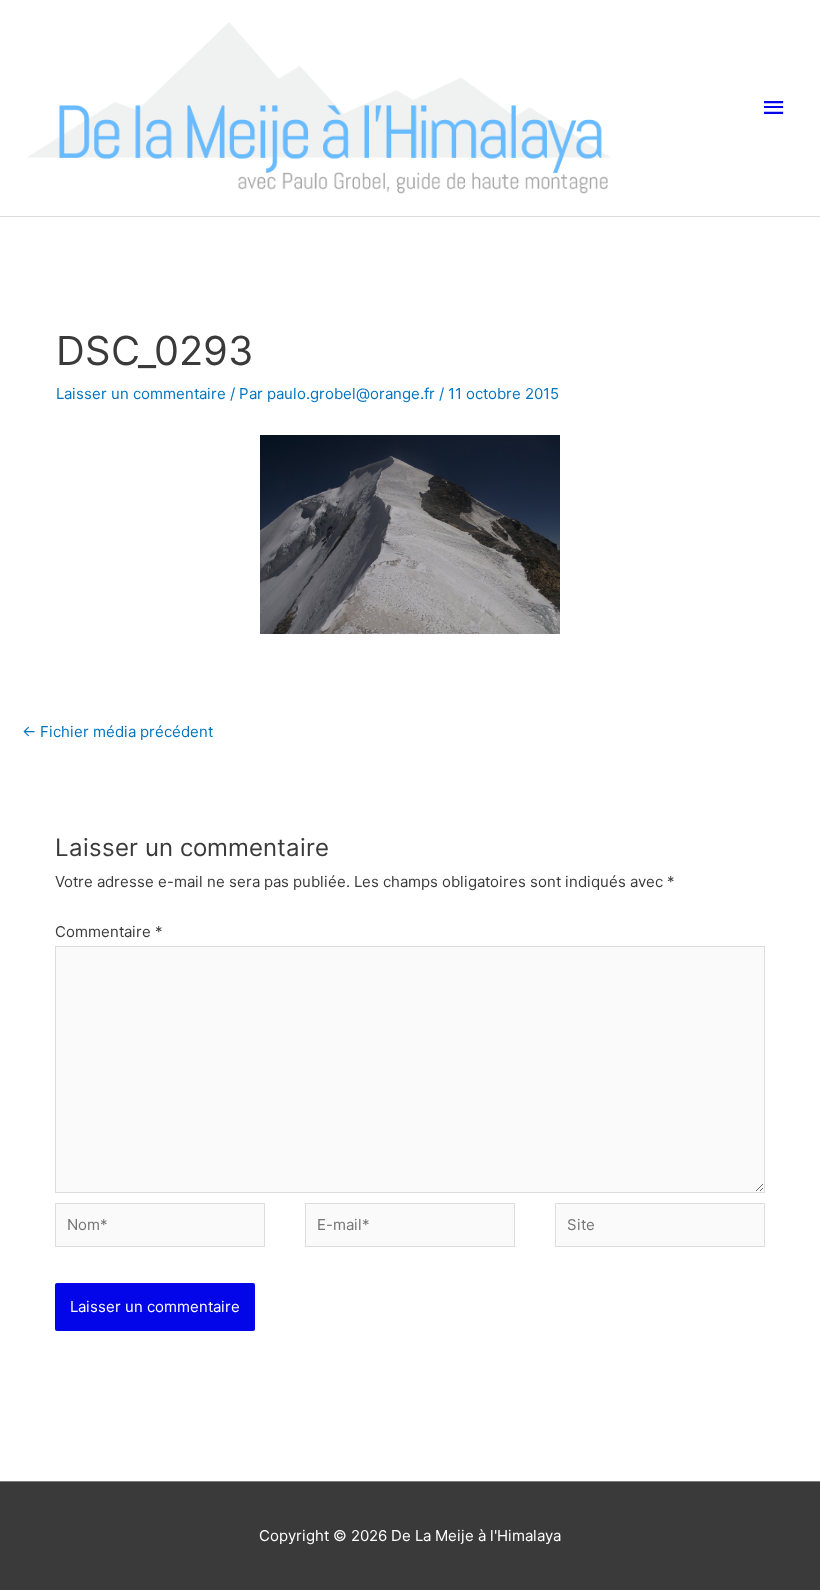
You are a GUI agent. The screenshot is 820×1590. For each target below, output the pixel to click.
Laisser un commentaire (141, 393)
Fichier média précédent (117, 731)
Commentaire (109, 931)
